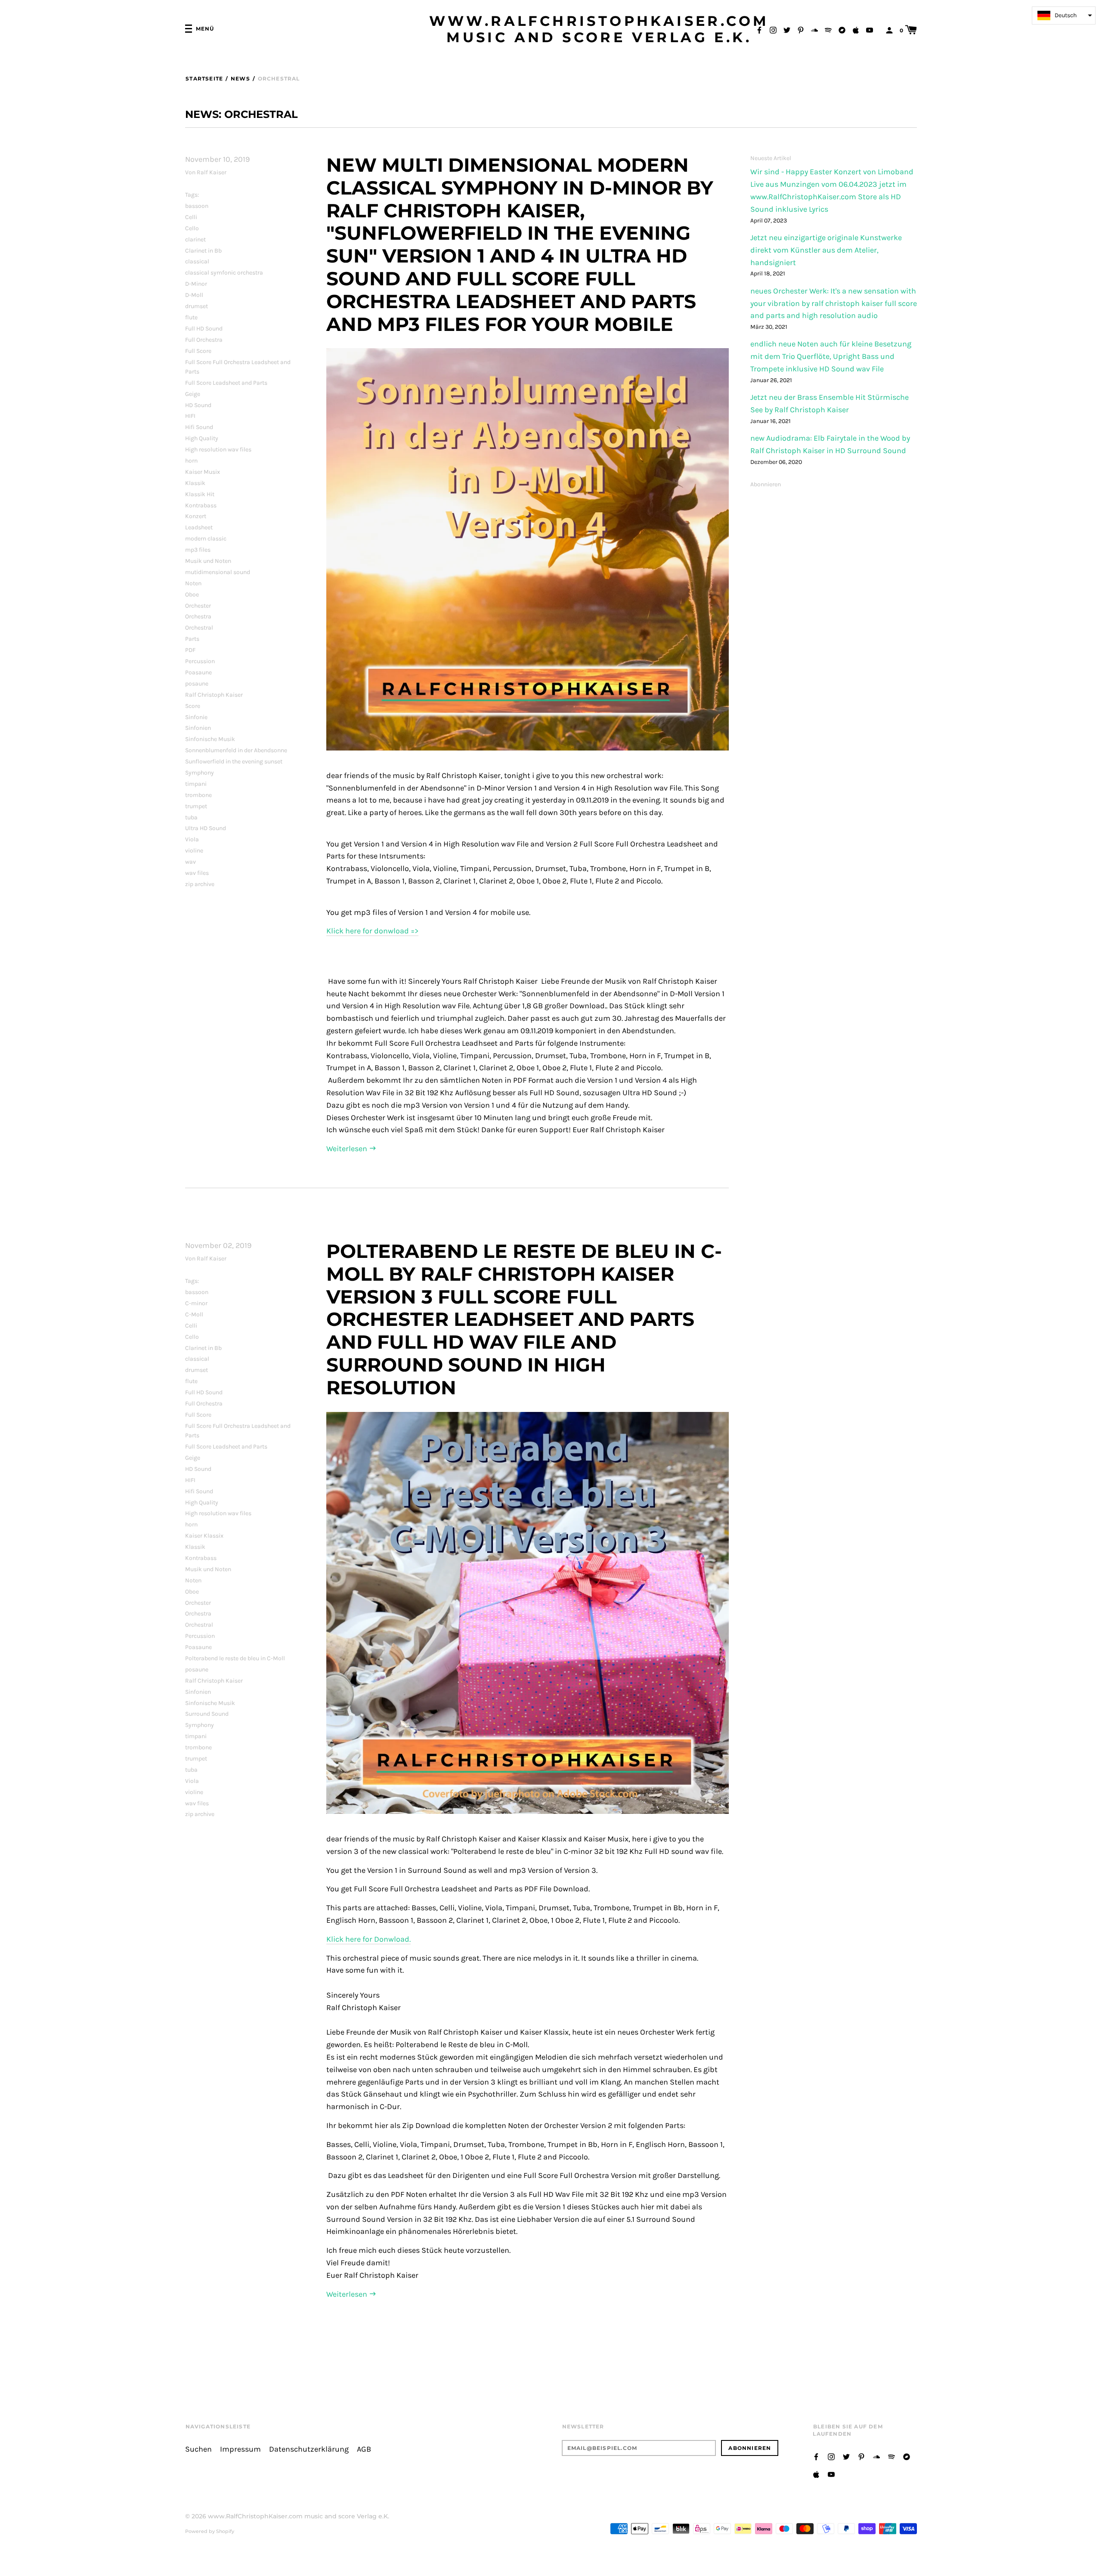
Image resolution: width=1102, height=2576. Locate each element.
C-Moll (194, 1314)
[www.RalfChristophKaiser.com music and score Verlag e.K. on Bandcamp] (842, 29)
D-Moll (194, 295)
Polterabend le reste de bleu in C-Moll (235, 1658)
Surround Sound (207, 1714)
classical (197, 261)
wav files (197, 873)
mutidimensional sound (218, 572)
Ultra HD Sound (206, 828)
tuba (191, 817)
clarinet (195, 239)
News (240, 79)
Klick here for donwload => (372, 931)
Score (193, 706)
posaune (197, 684)
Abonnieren (766, 484)
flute (191, 317)
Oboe (192, 595)
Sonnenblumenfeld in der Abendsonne (236, 750)
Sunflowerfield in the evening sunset (234, 761)
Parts (192, 639)
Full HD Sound (204, 329)
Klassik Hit (200, 494)
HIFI (190, 416)
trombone (198, 795)
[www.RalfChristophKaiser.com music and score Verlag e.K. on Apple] (856, 29)
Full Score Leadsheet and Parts (226, 383)
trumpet (196, 806)
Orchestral (199, 628)
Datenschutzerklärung (309, 2449)
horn (191, 461)
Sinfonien (198, 728)
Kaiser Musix (203, 472)
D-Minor (196, 284)
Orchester (198, 606)
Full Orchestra (204, 340)
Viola (192, 839)
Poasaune (198, 672)
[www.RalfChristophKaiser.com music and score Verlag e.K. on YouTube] (870, 29)
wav (190, 862)
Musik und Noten (208, 561)
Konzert (196, 516)
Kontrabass (201, 505)
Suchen (198, 2449)
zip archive (200, 884)
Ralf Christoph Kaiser (214, 695)
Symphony (200, 773)
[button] (1064, 15)
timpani (196, 784)
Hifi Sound (199, 427)
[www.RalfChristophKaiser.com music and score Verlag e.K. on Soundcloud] (814, 29)
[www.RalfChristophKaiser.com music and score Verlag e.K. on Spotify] (828, 29)
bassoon (197, 206)
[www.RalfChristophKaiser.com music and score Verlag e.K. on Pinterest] (801, 29)
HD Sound (198, 405)
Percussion (200, 661)
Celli (191, 217)
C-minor (196, 1303)
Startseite (204, 79)
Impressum (240, 2449)
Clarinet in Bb (203, 251)
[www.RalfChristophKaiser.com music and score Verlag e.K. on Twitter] (787, 29)
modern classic (206, 539)
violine (194, 851)
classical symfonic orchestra (224, 273)
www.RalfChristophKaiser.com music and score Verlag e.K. (599, 29)
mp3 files (198, 550)
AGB (364, 2449)
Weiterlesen (348, 1149)
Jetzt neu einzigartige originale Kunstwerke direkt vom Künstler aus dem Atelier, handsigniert (826, 250)
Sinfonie (196, 717)
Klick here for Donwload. (368, 1939)
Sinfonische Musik (210, 739)
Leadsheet (199, 527)
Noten (193, 583)
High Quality (202, 438)
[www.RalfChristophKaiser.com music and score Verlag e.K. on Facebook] (759, 29)
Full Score (198, 351)
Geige (193, 394)
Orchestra (198, 616)
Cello (192, 228)
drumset (197, 306)
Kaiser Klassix (204, 1536)
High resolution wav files (218, 449)
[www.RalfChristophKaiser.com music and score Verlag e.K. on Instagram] (773, 29)
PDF (190, 650)
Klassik (195, 483)
